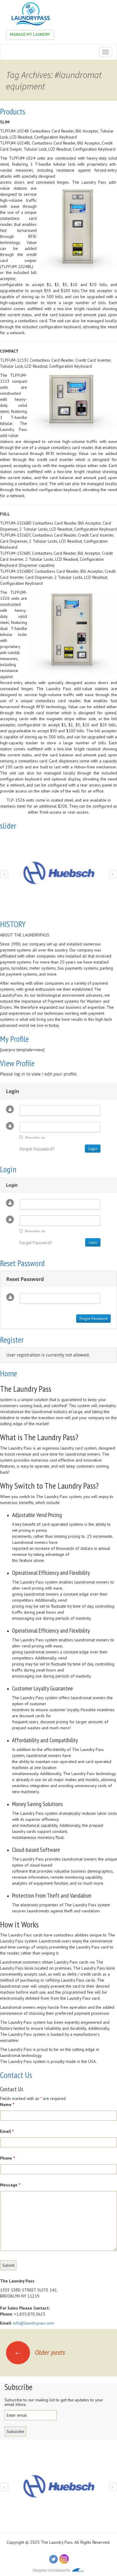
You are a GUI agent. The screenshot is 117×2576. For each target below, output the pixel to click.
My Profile (14, 1039)
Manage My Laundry (30, 34)
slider (8, 825)
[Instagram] (64, 2559)
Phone (7, 2158)
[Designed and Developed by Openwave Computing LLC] (58, 2570)
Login (8, 1169)
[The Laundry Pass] (30, 14)
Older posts (40, 2352)
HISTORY (13, 924)
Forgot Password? (37, 1149)
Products (13, 111)
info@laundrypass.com (33, 2323)
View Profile (17, 1063)
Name (7, 2104)
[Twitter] (53, 2559)
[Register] (61, 2548)
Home (9, 1373)
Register (12, 1339)
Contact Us (16, 2075)
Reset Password (22, 1263)
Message (10, 2185)
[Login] (55, 2548)
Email (7, 2131)
